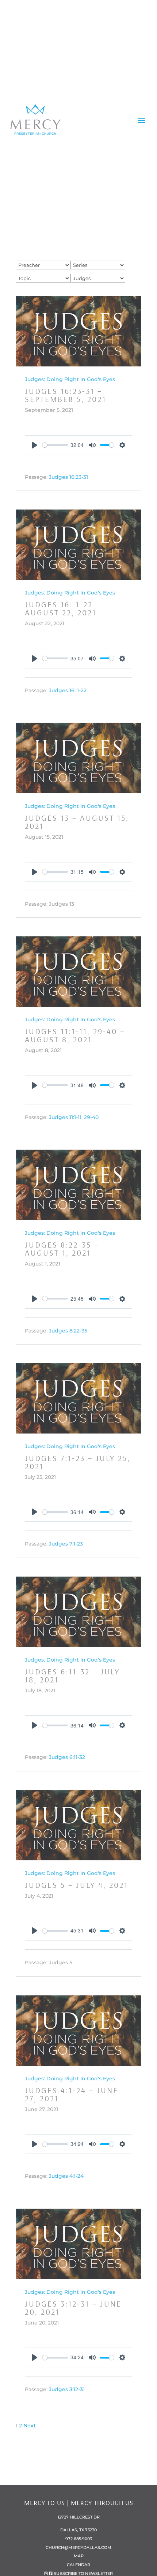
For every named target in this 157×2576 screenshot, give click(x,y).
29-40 (91, 1117)
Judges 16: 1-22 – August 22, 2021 (63, 608)
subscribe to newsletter (83, 2573)
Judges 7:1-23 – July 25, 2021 (78, 1462)
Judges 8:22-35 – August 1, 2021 (62, 1249)
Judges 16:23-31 (68, 477)
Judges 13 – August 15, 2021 (77, 822)
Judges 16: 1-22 (68, 690)
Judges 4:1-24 (66, 2176)
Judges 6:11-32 (67, 1757)
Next (30, 2426)
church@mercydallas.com (78, 2547)
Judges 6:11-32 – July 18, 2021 (72, 1675)
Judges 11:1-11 (65, 1117)
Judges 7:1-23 (66, 1544)
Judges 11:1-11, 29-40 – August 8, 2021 (75, 1035)
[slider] (55, 445)
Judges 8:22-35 (68, 1331)
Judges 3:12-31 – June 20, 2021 (73, 2308)
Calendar (78, 2565)
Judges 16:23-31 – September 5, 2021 (66, 395)
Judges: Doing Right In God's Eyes (70, 379)
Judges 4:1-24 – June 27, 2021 (72, 2094)
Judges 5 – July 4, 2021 (76, 1885)
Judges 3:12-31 (67, 2390)
